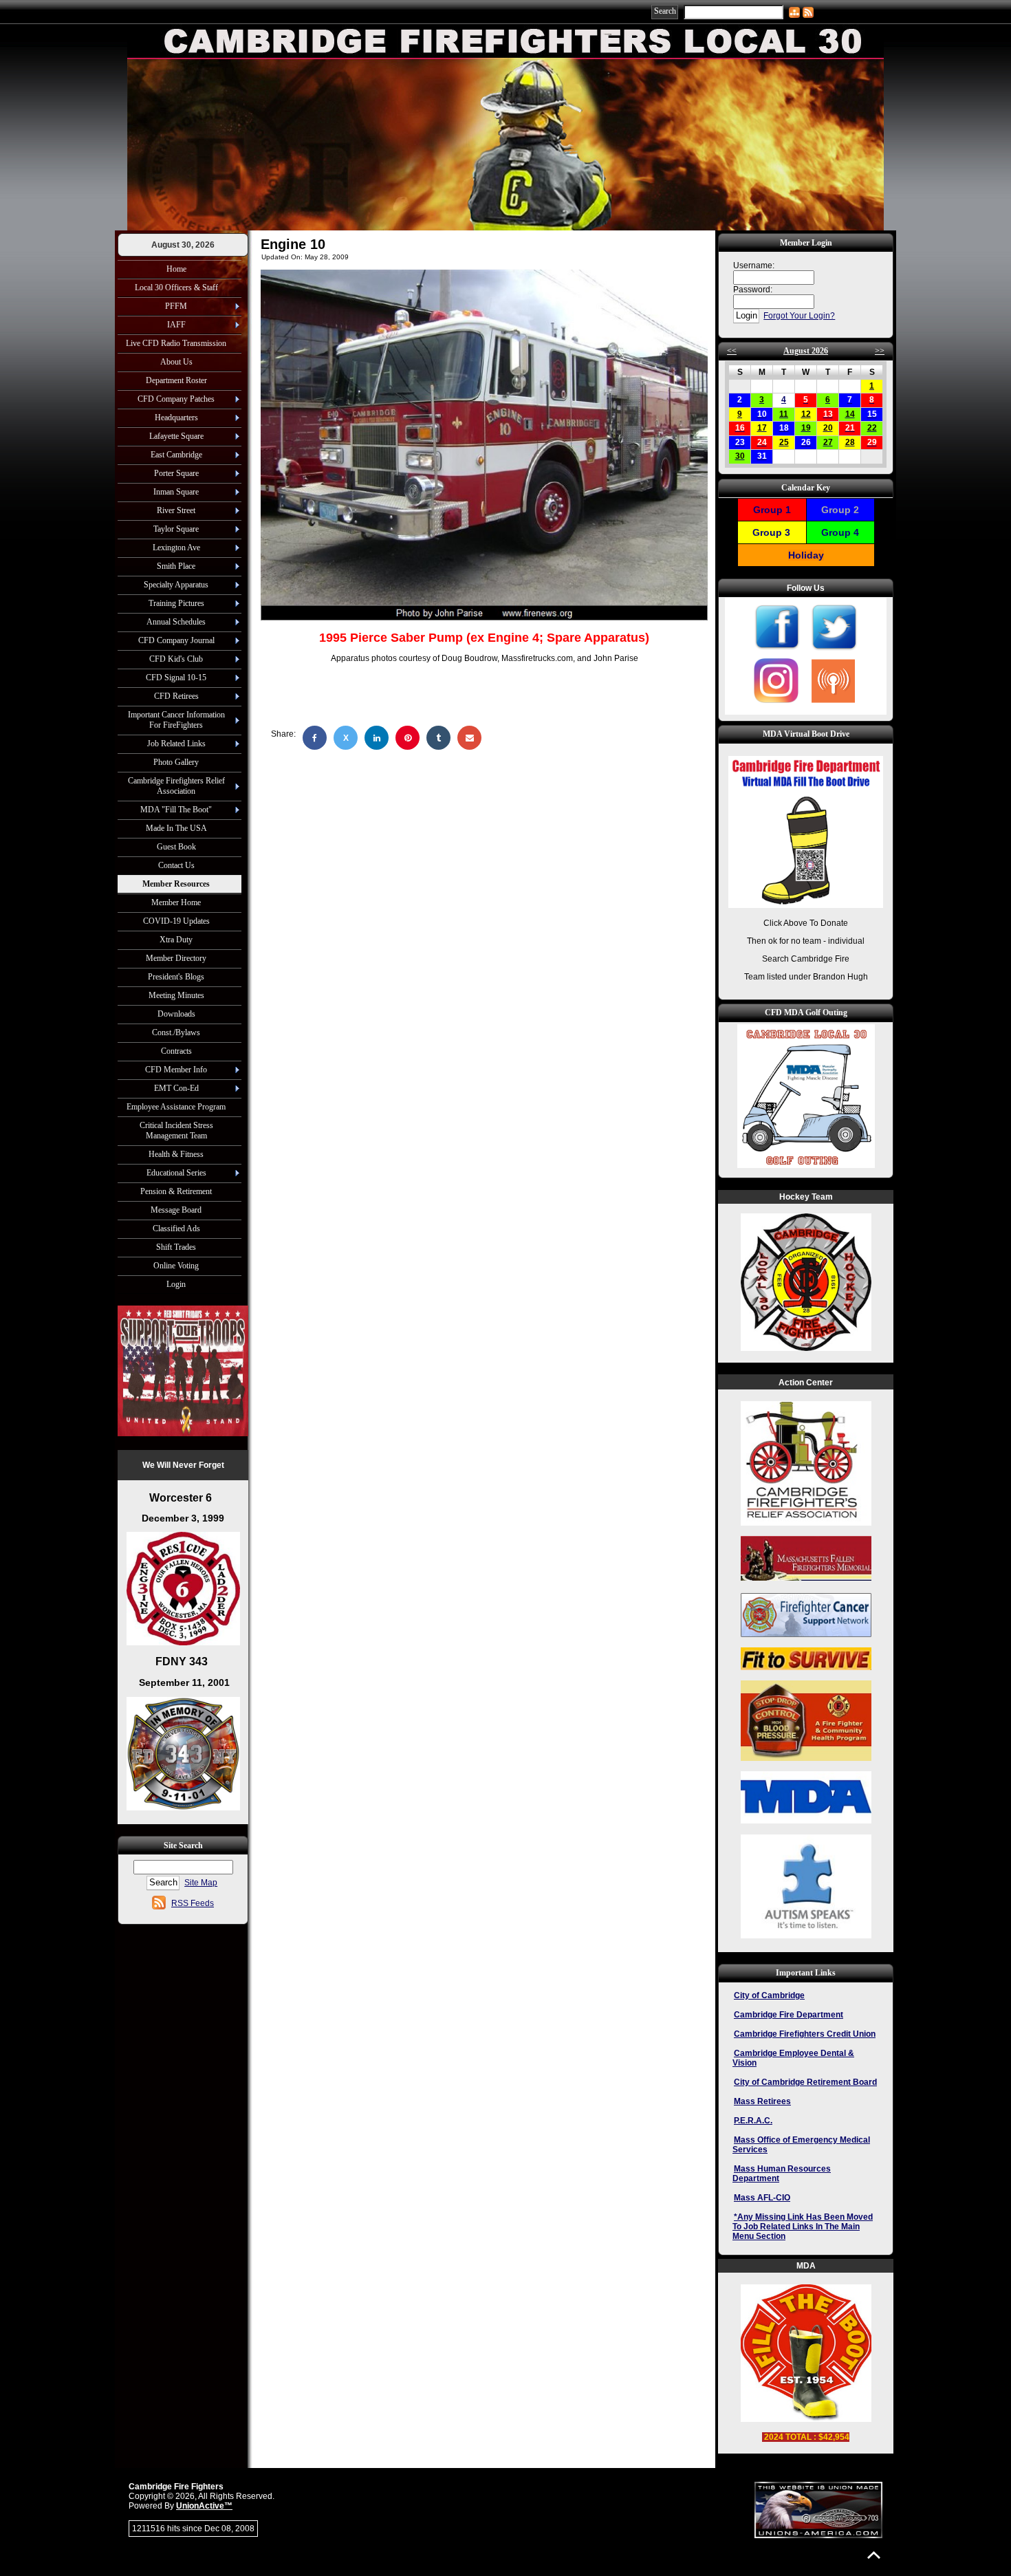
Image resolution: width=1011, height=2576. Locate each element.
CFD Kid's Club (176, 659)
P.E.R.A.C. (753, 2121)
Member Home (176, 902)
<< (732, 351)
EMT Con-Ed (176, 1088)
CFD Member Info (176, 1070)
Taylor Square (176, 529)
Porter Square (176, 473)
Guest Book (176, 847)
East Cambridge (176, 455)
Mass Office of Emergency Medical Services (801, 2145)
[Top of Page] (874, 2555)
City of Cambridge (769, 1995)
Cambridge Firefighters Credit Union (805, 2034)
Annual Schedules (176, 622)
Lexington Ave (176, 548)
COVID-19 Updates (176, 921)
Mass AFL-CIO (762, 2198)
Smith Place (176, 566)
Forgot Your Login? (799, 316)
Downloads (176, 1014)
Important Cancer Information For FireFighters (176, 720)
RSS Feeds (193, 1903)
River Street (176, 510)
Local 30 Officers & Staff (176, 288)
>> (880, 351)
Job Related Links (176, 744)
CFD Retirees (176, 696)
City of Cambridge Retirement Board (805, 2082)
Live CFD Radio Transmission (176, 343)
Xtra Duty (176, 940)
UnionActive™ (204, 2506)
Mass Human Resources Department (782, 2174)
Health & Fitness (176, 1154)
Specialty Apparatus (176, 585)
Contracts (176, 1051)
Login (176, 1284)
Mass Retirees (762, 2101)
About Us (176, 362)
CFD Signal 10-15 (176, 678)
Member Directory (176, 958)
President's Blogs (176, 977)
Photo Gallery (176, 762)
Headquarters (176, 418)
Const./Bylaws (176, 1032)
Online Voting (176, 1266)
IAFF (176, 325)
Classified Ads (176, 1229)
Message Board (176, 1210)
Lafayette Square (176, 436)
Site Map (201, 1883)
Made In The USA (176, 828)
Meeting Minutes (176, 995)
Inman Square (176, 492)
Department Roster (176, 380)
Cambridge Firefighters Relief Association (176, 786)
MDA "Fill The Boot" (176, 810)
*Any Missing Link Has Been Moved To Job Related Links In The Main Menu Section (803, 2227)
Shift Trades (176, 1247)
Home (176, 269)
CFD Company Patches (176, 399)
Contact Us (176, 865)
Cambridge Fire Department (789, 2015)
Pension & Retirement (176, 1191)
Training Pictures (176, 603)
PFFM (176, 306)
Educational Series (176, 1173)
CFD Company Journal (176, 640)
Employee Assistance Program (176, 1107)
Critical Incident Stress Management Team (176, 1130)
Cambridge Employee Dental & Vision (793, 2058)
